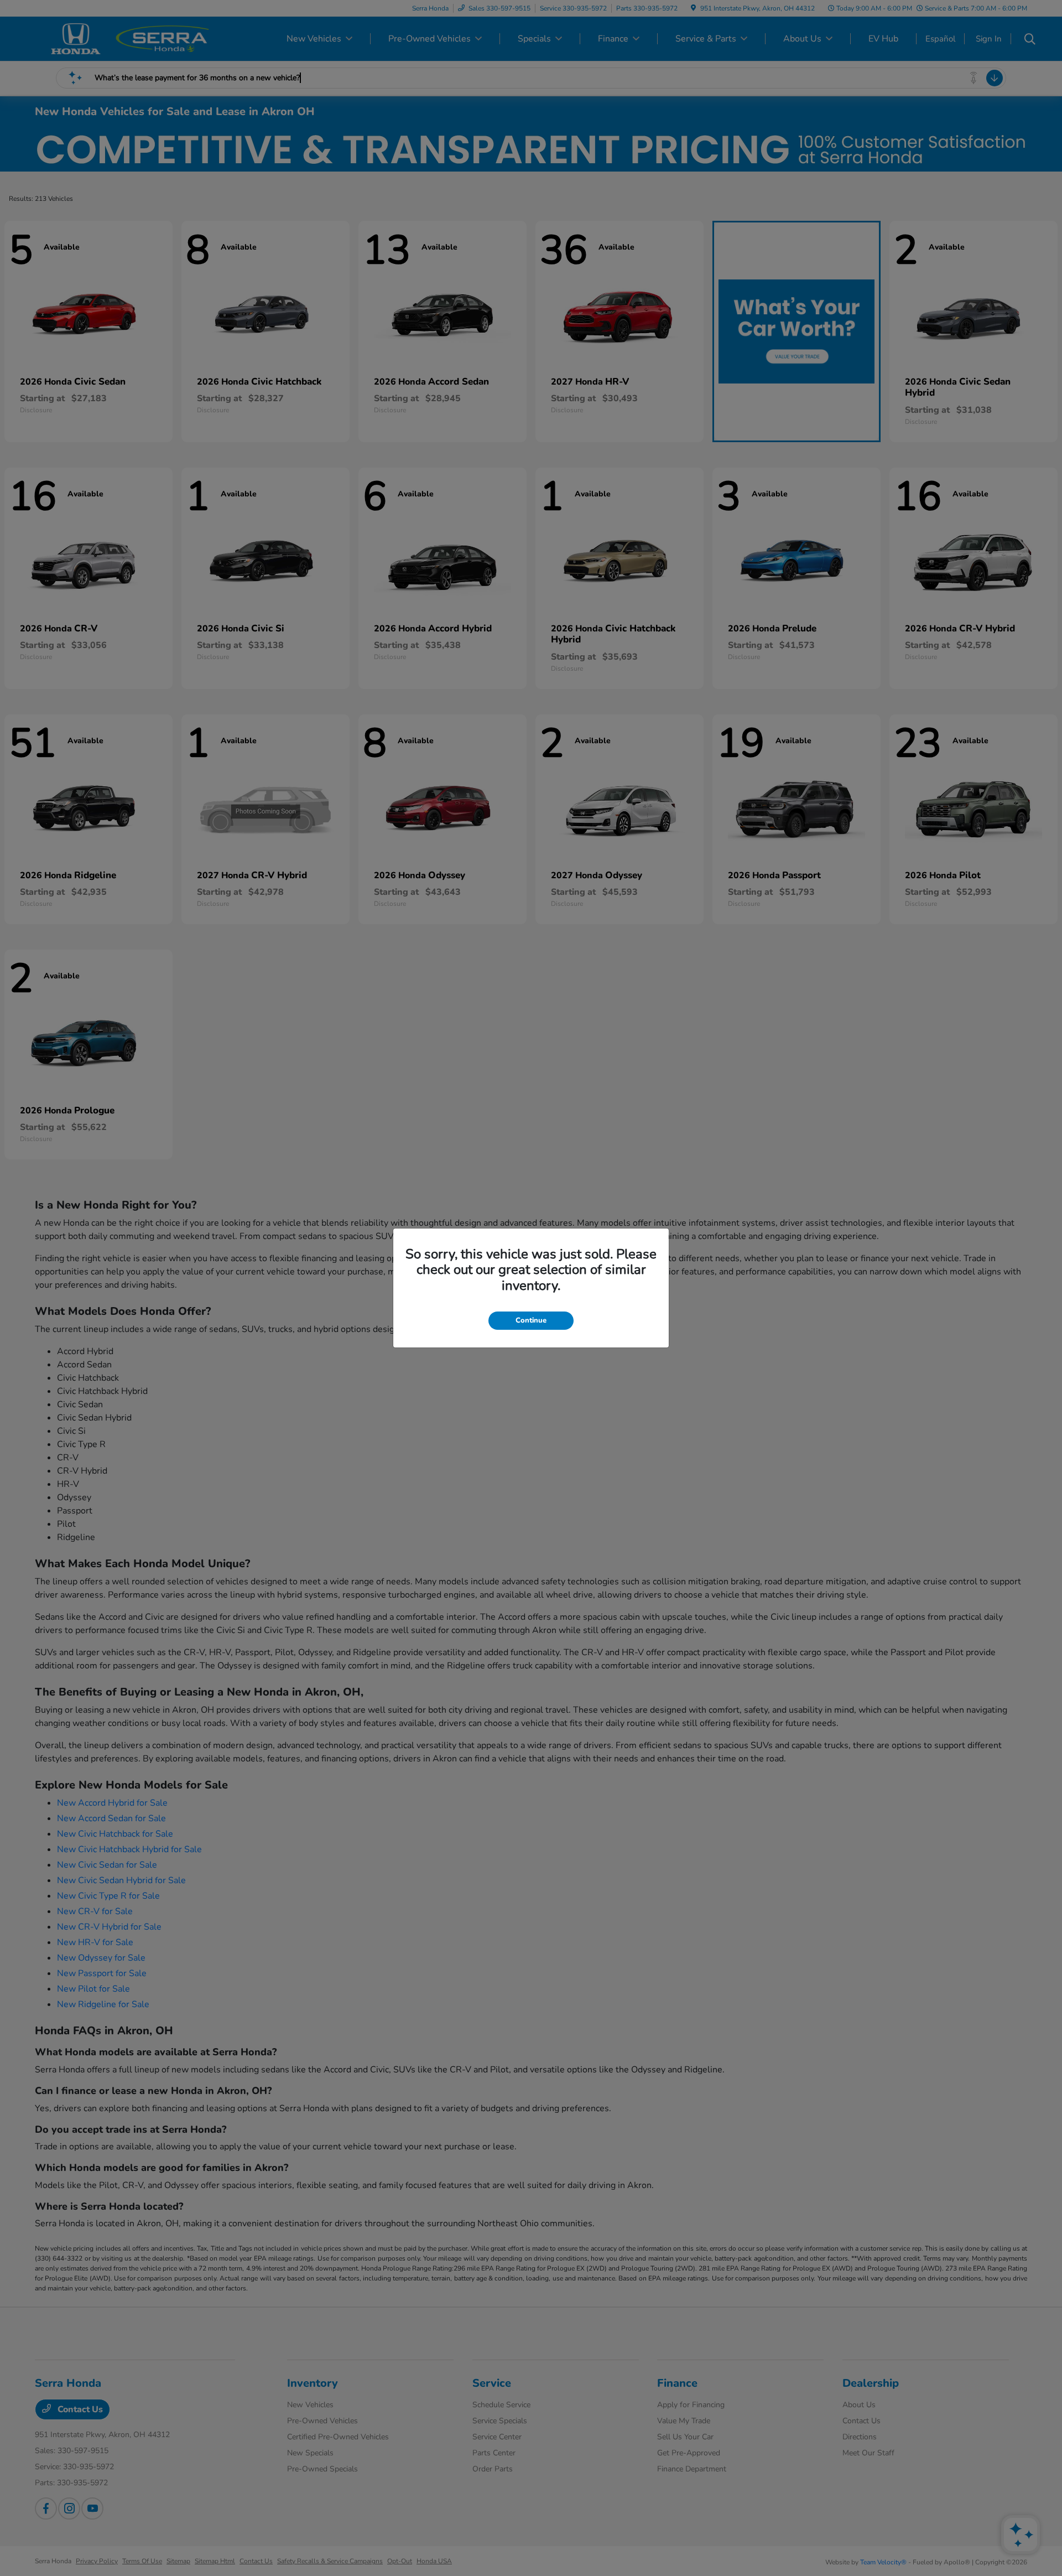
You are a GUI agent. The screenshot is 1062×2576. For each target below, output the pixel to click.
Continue (531, 1320)
